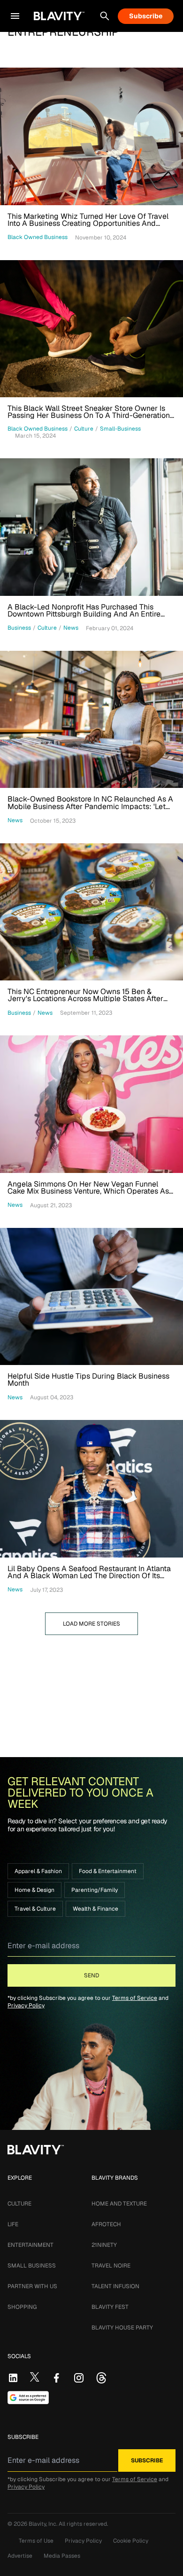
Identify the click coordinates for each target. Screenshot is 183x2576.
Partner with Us (32, 2286)
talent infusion (115, 2286)
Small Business (32, 2266)
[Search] (105, 16)
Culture (19, 2204)
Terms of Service (135, 1998)
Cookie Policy (131, 2541)
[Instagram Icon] (79, 2378)
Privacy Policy (26, 2005)
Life (13, 2224)
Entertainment (30, 2245)
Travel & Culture (35, 1909)
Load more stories (91, 1624)
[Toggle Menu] (15, 16)
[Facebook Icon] (56, 2378)
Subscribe (146, 16)
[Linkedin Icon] (13, 2378)
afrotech (106, 2224)
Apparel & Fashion (38, 1871)
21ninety (104, 2245)
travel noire (111, 2266)
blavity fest (110, 2307)
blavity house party (122, 2328)
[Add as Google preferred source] (28, 2398)
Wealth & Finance (95, 1909)
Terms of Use (36, 2541)
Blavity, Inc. (44, 2524)
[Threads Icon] (101, 2378)
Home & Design (34, 1890)
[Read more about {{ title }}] (91, 136)
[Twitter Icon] (35, 2377)
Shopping (22, 2307)
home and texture (119, 2204)
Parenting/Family (95, 1890)
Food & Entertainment (108, 1871)
